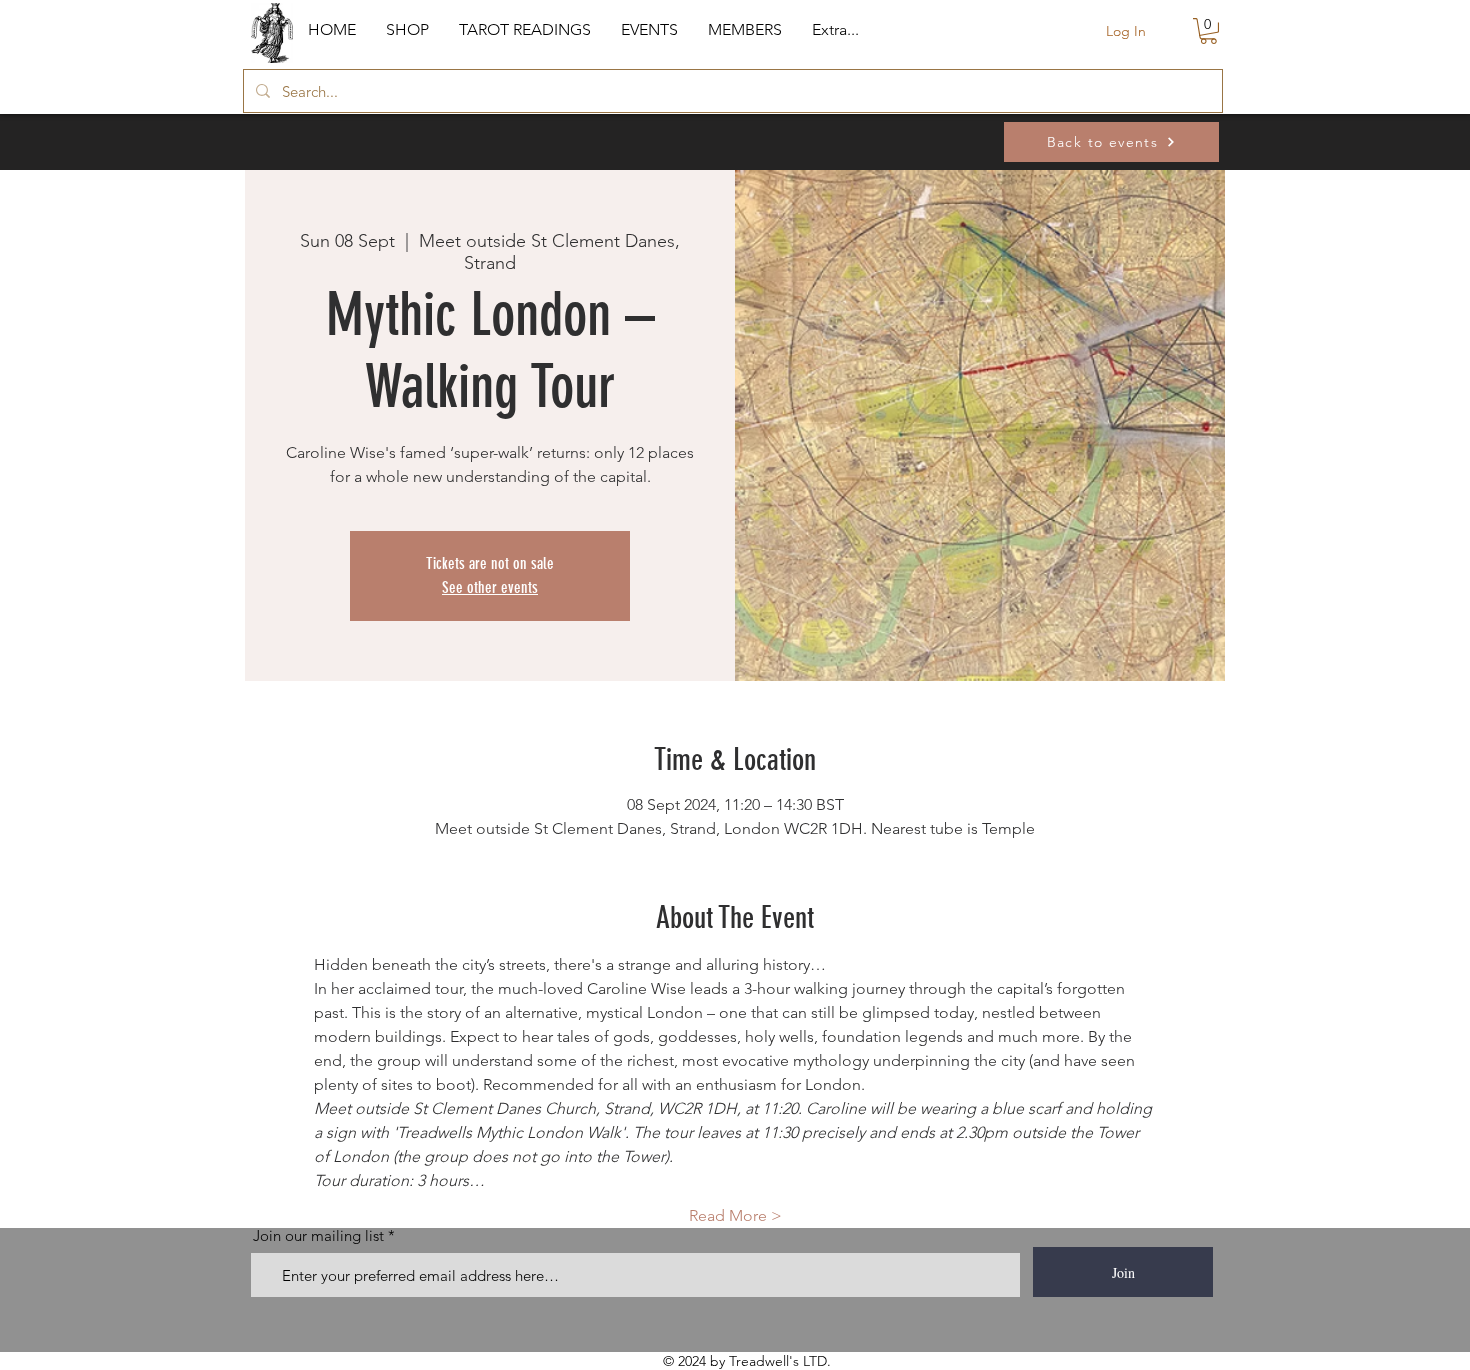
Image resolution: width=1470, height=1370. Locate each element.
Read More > (735, 1215)
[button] (407, 30)
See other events (490, 587)
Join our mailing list (318, 1235)
